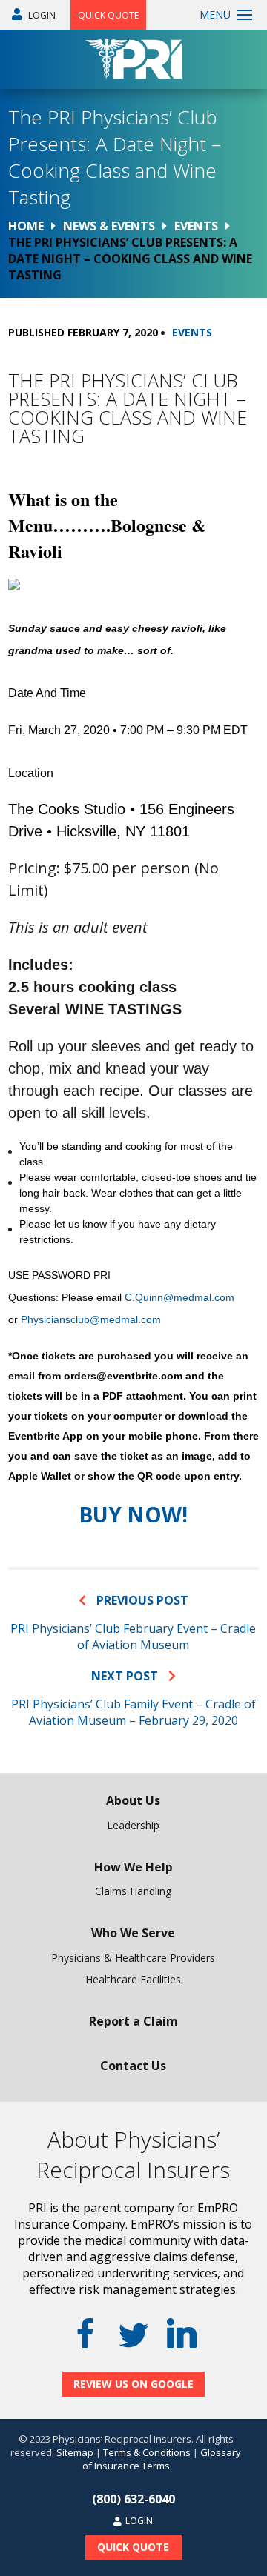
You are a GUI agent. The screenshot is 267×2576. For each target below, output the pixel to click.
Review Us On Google (133, 2384)
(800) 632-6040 (133, 2499)
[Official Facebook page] (85, 2333)
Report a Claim (133, 2021)
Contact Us (133, 2066)
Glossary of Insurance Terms (162, 2459)
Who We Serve (133, 1933)
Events (192, 332)
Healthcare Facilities (133, 1979)
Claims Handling (133, 1891)
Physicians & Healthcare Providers (133, 1958)
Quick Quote (108, 15)
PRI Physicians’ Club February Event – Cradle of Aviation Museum (133, 1637)
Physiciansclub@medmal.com (91, 1319)
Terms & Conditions (147, 2452)
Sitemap (75, 2452)
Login (41, 15)
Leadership (133, 1825)
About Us (133, 1800)
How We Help (133, 1867)
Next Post (126, 1676)
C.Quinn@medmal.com (179, 1297)
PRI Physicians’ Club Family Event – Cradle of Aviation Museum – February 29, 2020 (133, 1712)
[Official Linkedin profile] (181, 2333)
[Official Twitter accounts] (133, 2335)
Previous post (141, 1600)
